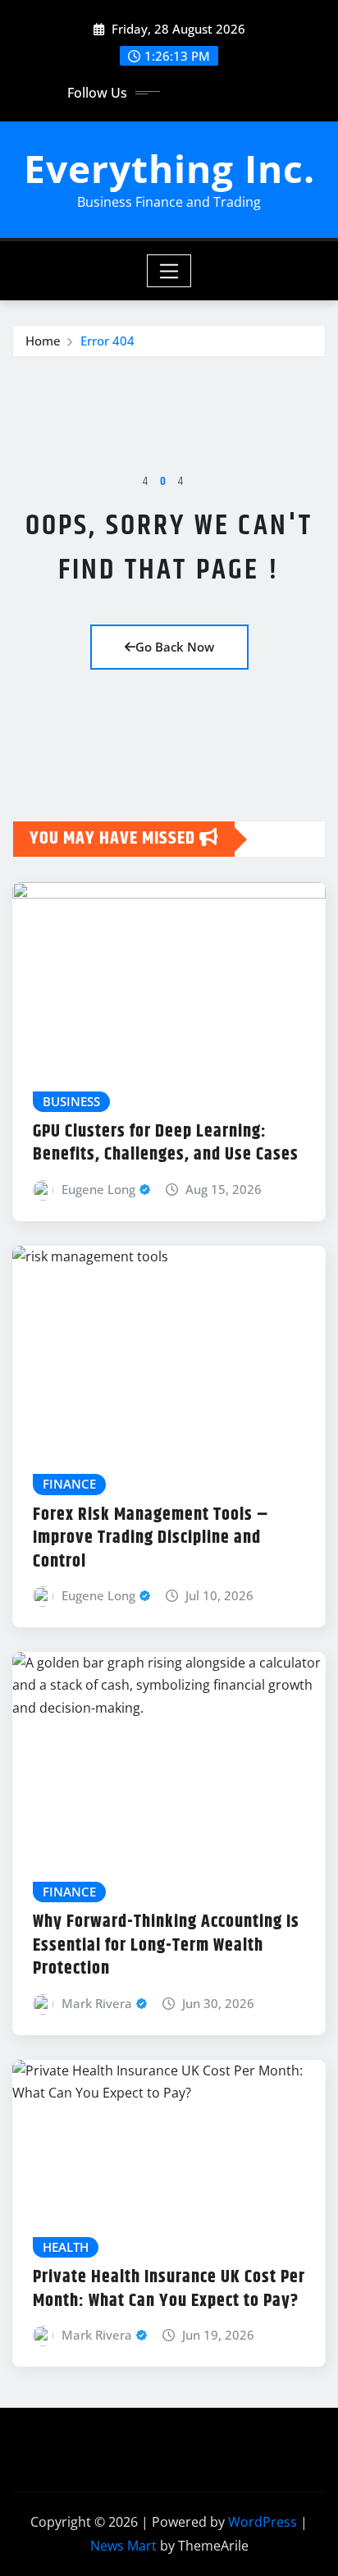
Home (43, 341)
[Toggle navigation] (169, 271)
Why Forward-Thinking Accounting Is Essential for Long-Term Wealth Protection (166, 1945)
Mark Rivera (97, 2003)
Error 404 (107, 341)
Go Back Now (175, 647)
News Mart (123, 2546)
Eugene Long (98, 1189)
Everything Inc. (169, 168)
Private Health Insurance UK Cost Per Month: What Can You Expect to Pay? (169, 2289)
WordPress (263, 2522)
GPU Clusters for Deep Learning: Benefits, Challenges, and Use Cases (166, 1144)
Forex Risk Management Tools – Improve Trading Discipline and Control (151, 1538)
